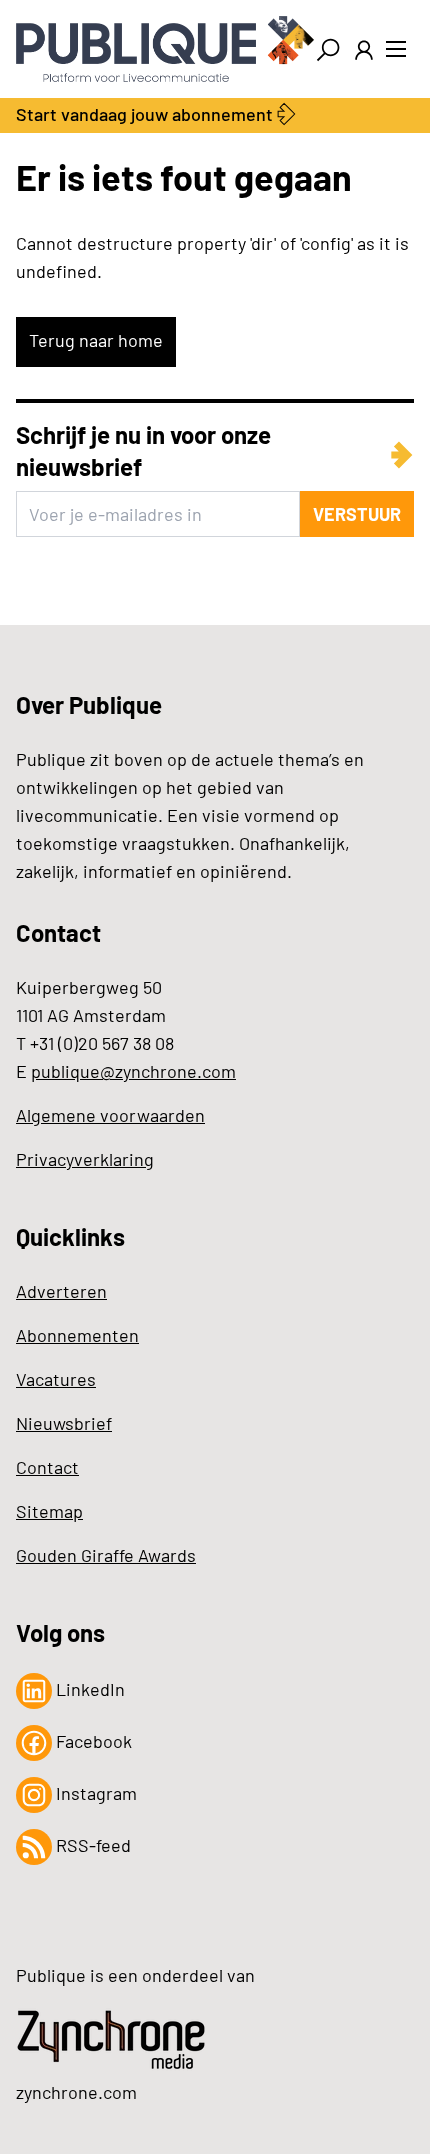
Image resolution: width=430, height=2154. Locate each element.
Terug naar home (96, 340)
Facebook (92, 1741)
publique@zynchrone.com (133, 1071)
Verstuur (357, 514)
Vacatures (56, 1379)
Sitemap (49, 1511)
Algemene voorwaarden (110, 1115)
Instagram (94, 1793)
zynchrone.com (76, 2092)
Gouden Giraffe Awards (106, 1555)
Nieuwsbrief (64, 1423)
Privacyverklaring (85, 1159)
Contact (47, 1467)
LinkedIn (88, 1689)
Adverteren (61, 1291)
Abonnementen (77, 1335)
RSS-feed (91, 1845)
